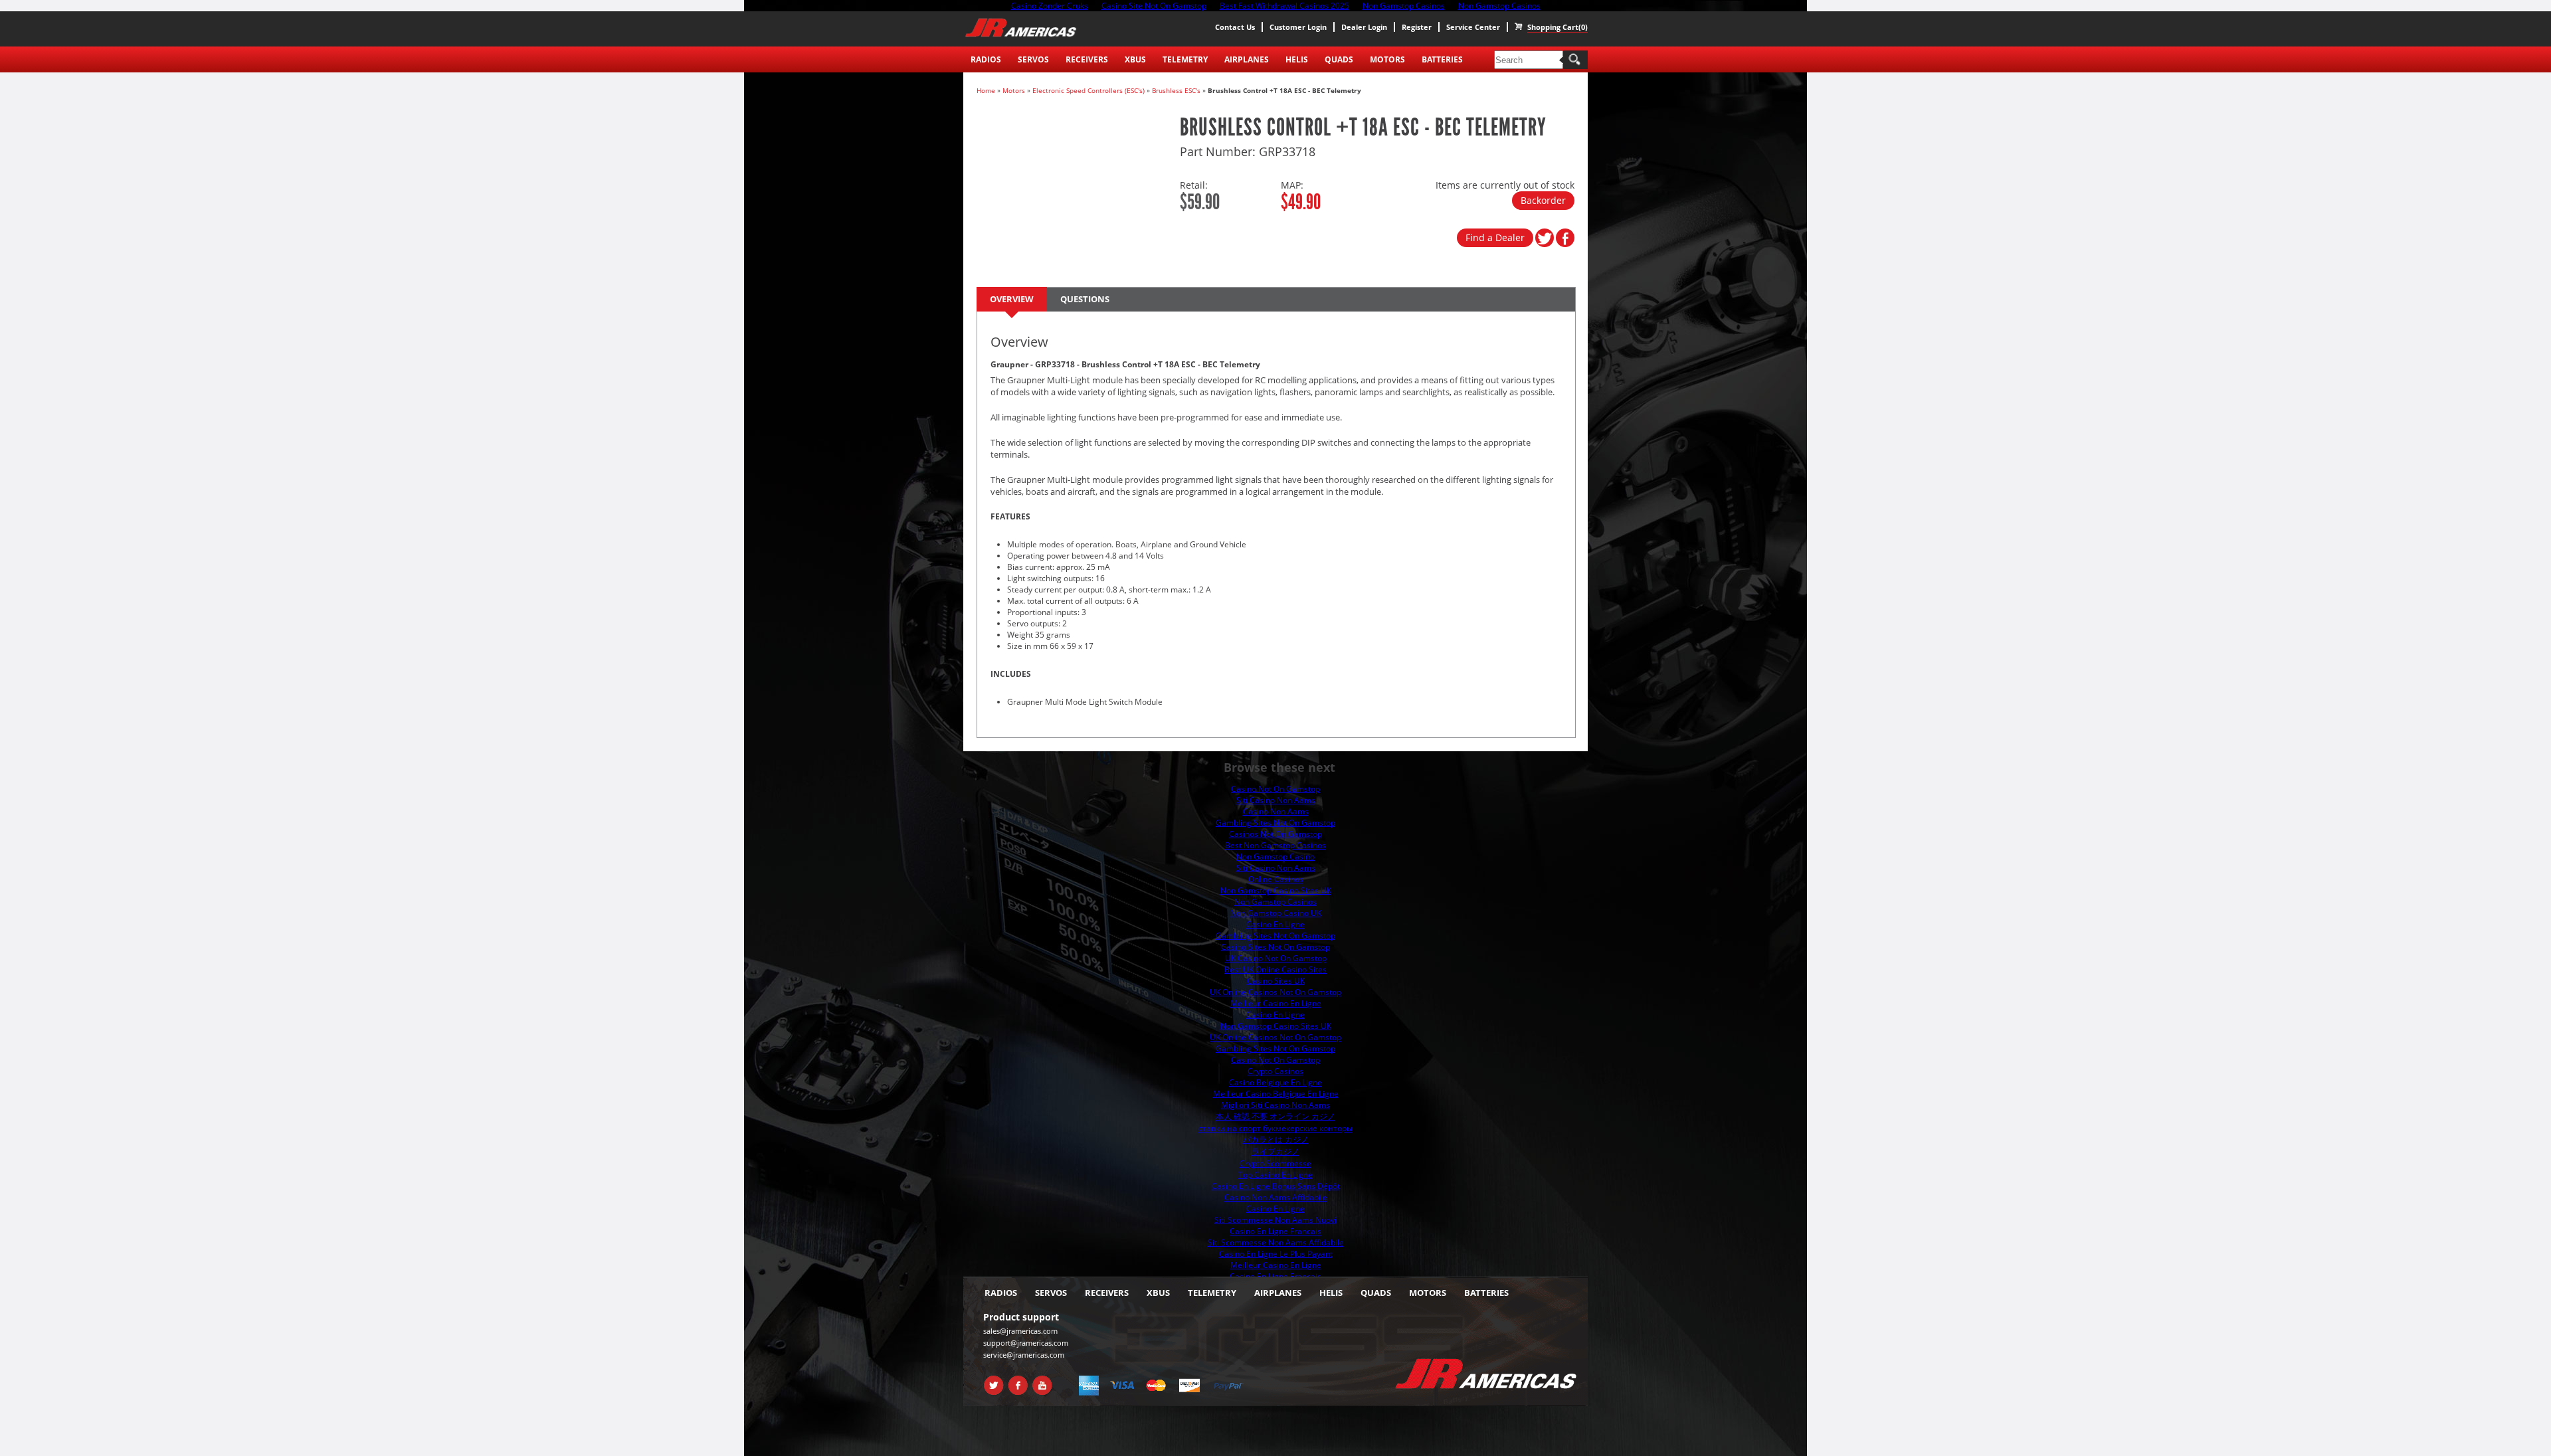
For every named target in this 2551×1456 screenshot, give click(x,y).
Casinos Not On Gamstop (1275, 834)
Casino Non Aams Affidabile (1276, 1197)
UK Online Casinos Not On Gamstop (1275, 992)
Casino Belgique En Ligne (1275, 1082)
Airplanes (1247, 59)
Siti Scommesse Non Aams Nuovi (1275, 1220)
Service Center (1473, 27)
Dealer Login (1364, 27)
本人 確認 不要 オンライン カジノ (1275, 1116)
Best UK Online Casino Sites (1275, 969)
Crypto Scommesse (1275, 1163)
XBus (1135, 59)
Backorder (1543, 200)
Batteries (1442, 59)
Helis (1297, 59)
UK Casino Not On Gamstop (1276, 958)
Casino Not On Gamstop (1275, 789)
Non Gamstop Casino (1275, 857)
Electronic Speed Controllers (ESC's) (1088, 90)
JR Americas (1021, 28)
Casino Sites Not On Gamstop (1275, 947)
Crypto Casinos (1275, 1071)
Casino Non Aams (1276, 811)
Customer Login (1298, 27)
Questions (1085, 299)
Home (986, 90)
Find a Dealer (1495, 237)
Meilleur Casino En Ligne (1276, 1003)
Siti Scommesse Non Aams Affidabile (1276, 1242)
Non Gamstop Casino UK (1276, 913)
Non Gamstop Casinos (1275, 902)
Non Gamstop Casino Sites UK (1276, 890)
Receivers (1087, 59)
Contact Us (1235, 27)
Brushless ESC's (1176, 90)
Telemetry (1185, 59)
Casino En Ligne (1275, 924)
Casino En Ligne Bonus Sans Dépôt (1276, 1186)
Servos (1033, 59)
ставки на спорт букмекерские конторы (1275, 1128)
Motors (1387, 59)
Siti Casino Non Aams (1276, 800)
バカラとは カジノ (1276, 1139)
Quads (1339, 59)
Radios (986, 59)
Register (1417, 27)
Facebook (1017, 1380)
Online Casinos (1276, 879)
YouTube (1041, 1380)
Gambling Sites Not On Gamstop (1275, 823)
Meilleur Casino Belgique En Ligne (1276, 1094)
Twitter (992, 1380)
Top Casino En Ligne (1275, 1175)
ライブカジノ (1275, 1151)
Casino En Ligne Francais (1275, 1231)
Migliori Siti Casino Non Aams (1275, 1105)
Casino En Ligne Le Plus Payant (1276, 1254)
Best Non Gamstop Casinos (1275, 845)
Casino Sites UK (1276, 981)
